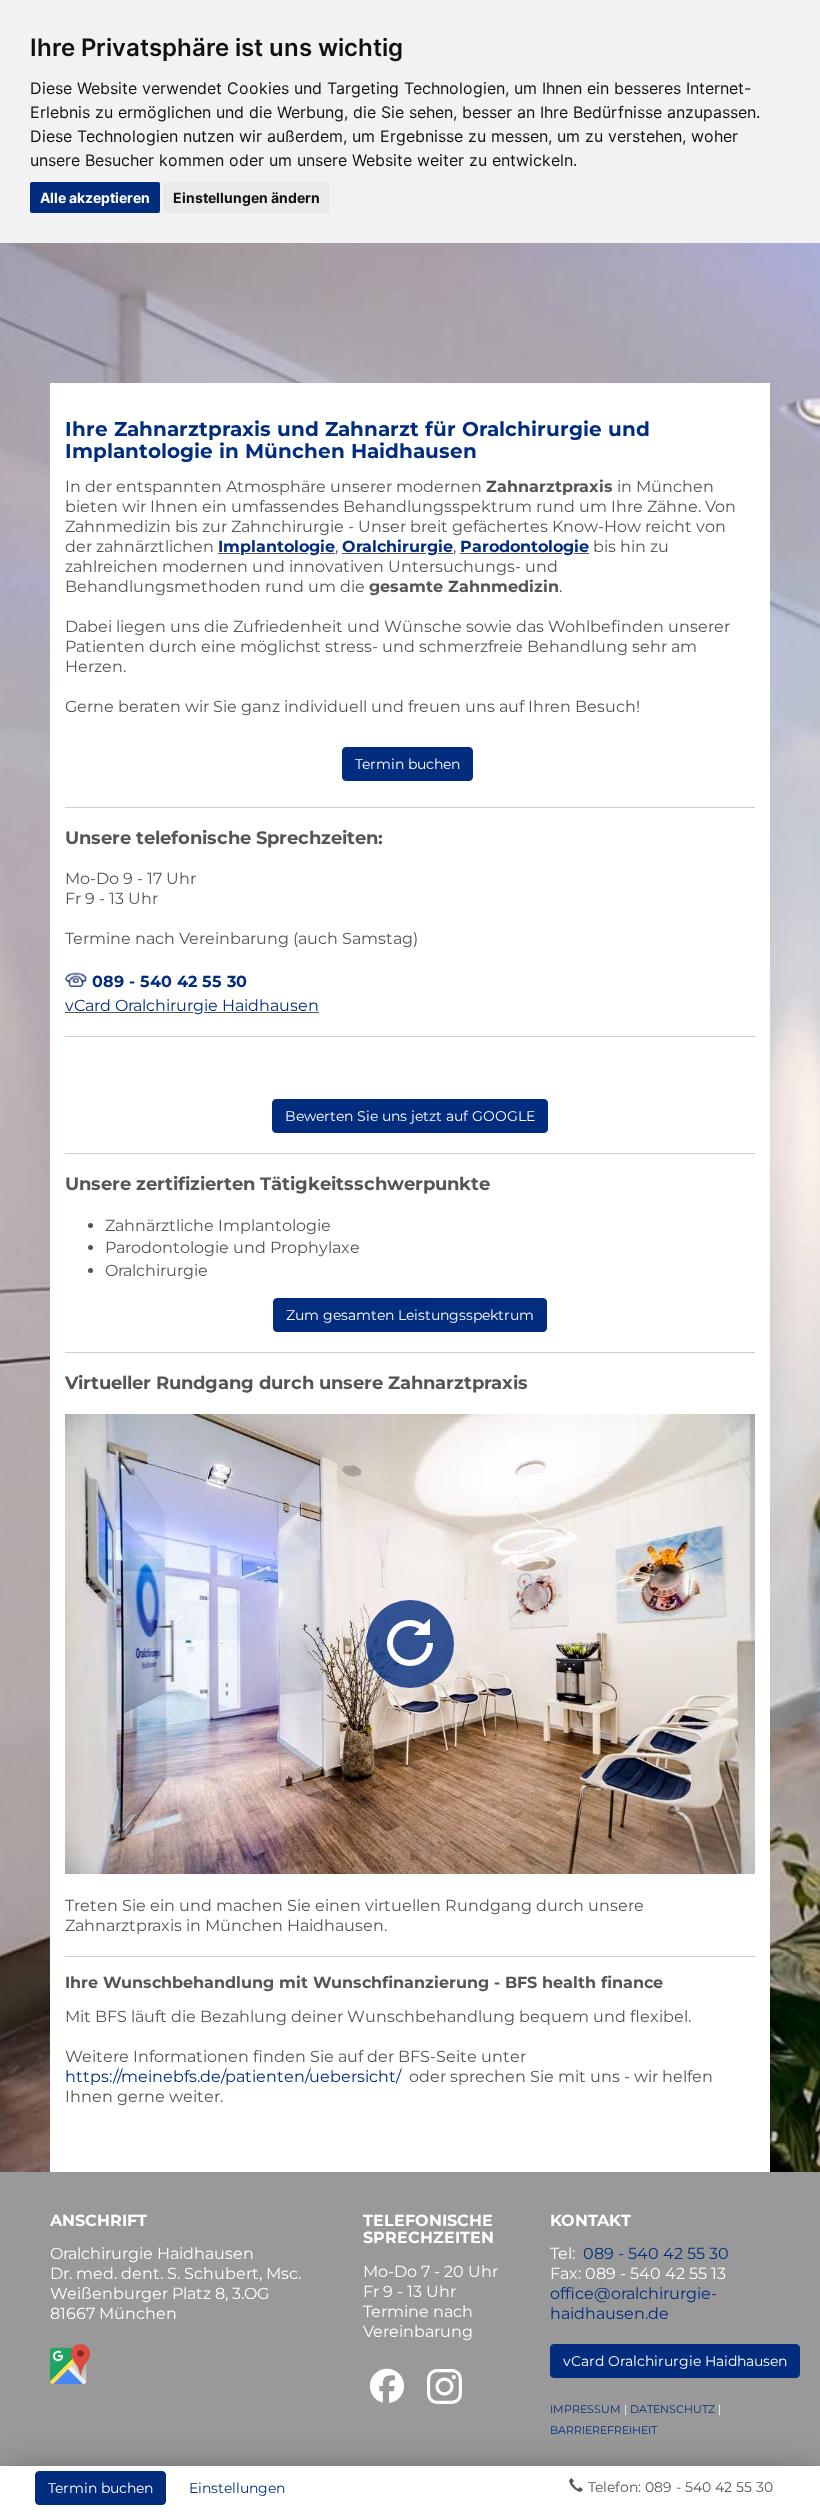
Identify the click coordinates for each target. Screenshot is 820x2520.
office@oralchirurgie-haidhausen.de (633, 2303)
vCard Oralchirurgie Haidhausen (192, 1005)
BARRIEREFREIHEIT (603, 2430)
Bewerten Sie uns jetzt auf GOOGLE (410, 1116)
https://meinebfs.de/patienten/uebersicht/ (233, 2076)
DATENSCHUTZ (672, 2409)
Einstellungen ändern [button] (246, 197)
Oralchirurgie (397, 546)
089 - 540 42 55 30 (169, 981)
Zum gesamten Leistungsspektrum (410, 1315)
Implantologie (276, 546)
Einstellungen (237, 2488)
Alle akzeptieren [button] (95, 197)
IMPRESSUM (585, 2409)
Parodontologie (524, 546)
